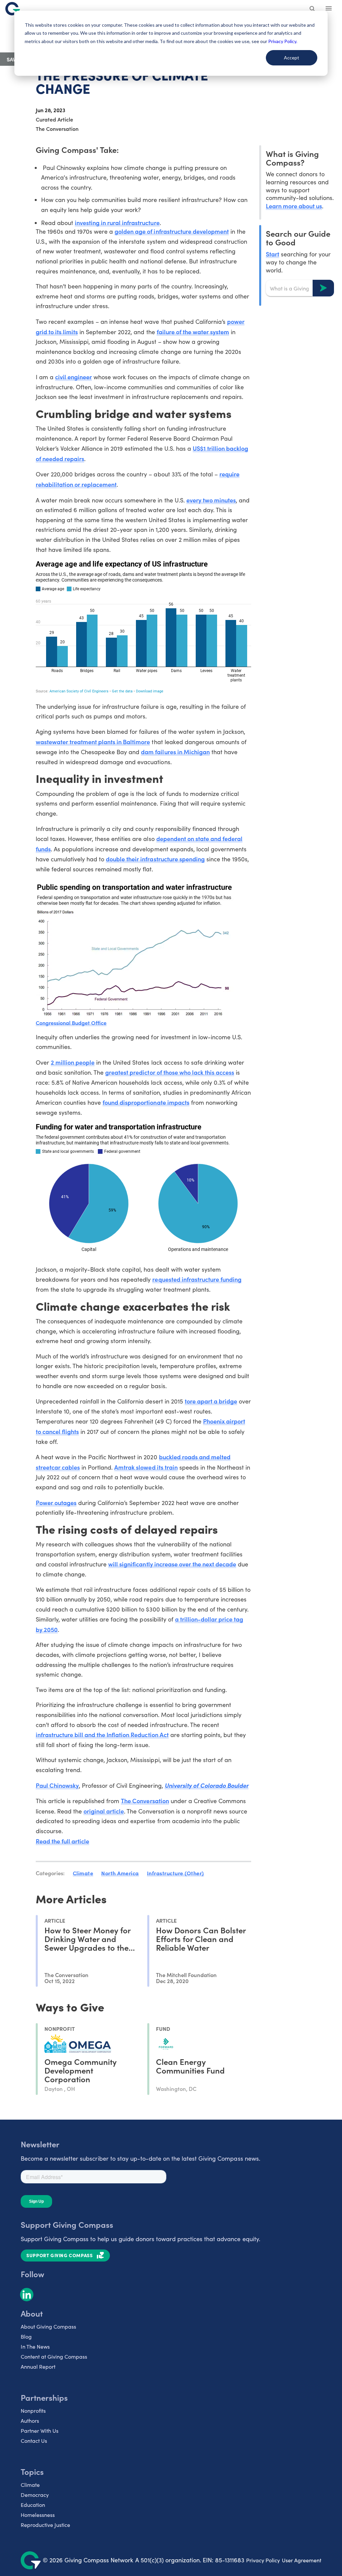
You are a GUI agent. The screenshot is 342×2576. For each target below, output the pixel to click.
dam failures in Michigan (175, 752)
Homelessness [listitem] (38, 2515)
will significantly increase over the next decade (172, 1564)
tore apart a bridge (211, 1401)
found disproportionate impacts (146, 1102)
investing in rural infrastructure (117, 223)
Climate (83, 1873)
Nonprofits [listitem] (33, 2411)
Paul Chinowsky (57, 1785)
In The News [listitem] (35, 2346)
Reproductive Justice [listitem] (45, 2525)
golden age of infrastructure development (172, 231)
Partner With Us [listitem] (40, 2431)
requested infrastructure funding (197, 1279)
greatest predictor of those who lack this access (170, 1072)
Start (273, 254)
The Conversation (145, 1801)
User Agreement (302, 2560)
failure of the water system (193, 332)
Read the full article (62, 1841)
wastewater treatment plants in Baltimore (93, 742)
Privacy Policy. (283, 41)
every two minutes (211, 500)
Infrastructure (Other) (176, 1873)
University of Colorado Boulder (207, 1785)
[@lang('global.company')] (13, 9)
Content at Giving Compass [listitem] (54, 2356)
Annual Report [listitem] (38, 2367)
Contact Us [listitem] (34, 2441)
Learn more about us (294, 206)
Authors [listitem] (30, 2421)
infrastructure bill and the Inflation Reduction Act (102, 1735)
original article (104, 1811)
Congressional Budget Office (71, 1023)
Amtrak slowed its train (146, 1467)
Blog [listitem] (26, 2336)
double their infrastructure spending (155, 859)
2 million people (73, 1062)
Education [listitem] (33, 2505)
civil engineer (73, 377)
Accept (292, 58)
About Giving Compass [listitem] (48, 2326)
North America (120, 1873)
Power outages (56, 1502)
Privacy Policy (263, 2560)
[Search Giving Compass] (313, 9)
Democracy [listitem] (35, 2495)
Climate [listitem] (30, 2485)
